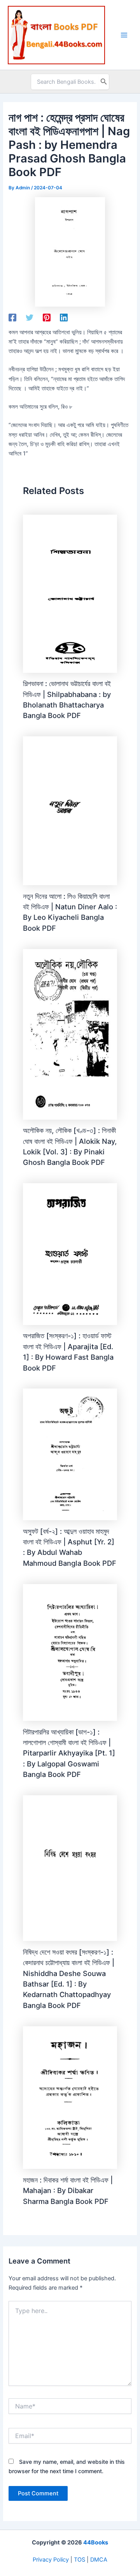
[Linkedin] (64, 318)
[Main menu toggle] (124, 35)
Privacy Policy (51, 2560)
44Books (96, 2542)
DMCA (99, 2560)
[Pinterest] (47, 318)
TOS (80, 2560)
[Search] (104, 82)
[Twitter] (30, 318)
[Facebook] (12, 318)
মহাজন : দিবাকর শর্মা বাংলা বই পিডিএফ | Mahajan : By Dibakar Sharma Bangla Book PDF (68, 2190)
